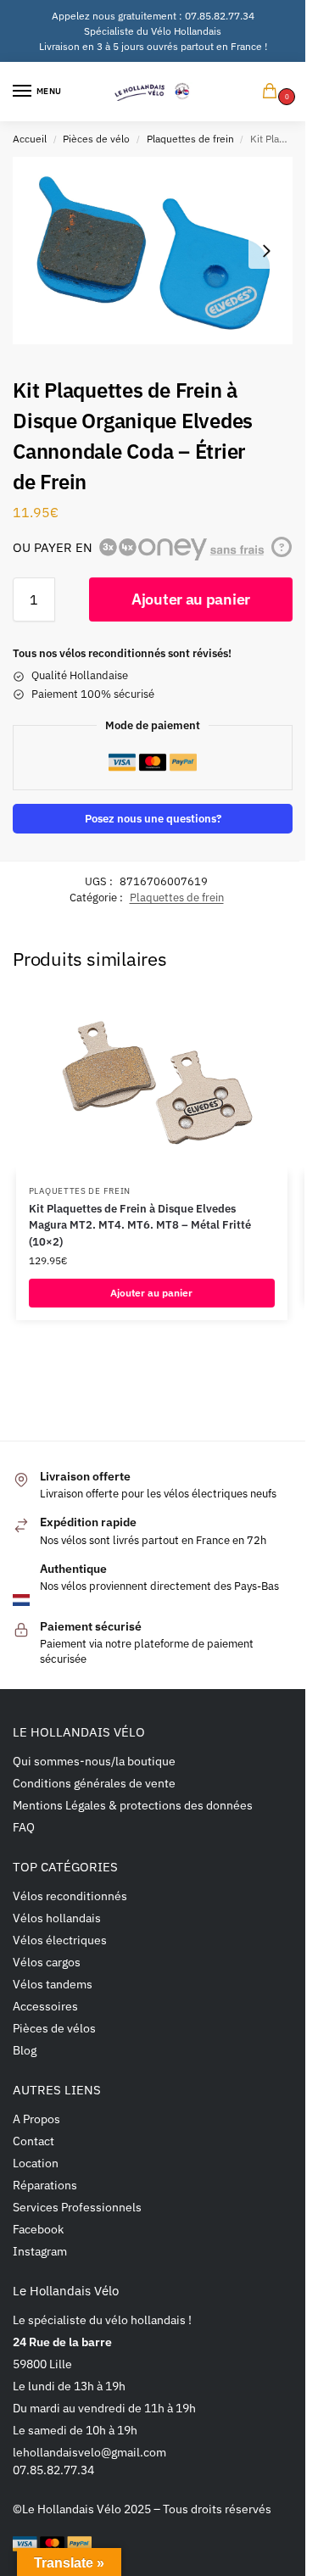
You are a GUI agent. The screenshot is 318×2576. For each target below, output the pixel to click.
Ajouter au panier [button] (151, 1293)
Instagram (40, 2251)
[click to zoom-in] (153, 251)
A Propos (36, 2119)
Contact (33, 2141)
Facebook (38, 2229)
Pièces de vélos (54, 2028)
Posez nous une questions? (153, 818)
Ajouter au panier (191, 599)
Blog (25, 2050)
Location (36, 2163)
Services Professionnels (77, 2207)
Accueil (30, 139)
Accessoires (45, 2006)
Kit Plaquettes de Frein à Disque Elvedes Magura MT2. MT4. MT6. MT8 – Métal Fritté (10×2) (140, 1225)
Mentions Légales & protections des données (133, 1805)
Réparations (45, 2185)
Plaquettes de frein (190, 139)
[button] (273, 92)
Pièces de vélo (96, 139)
